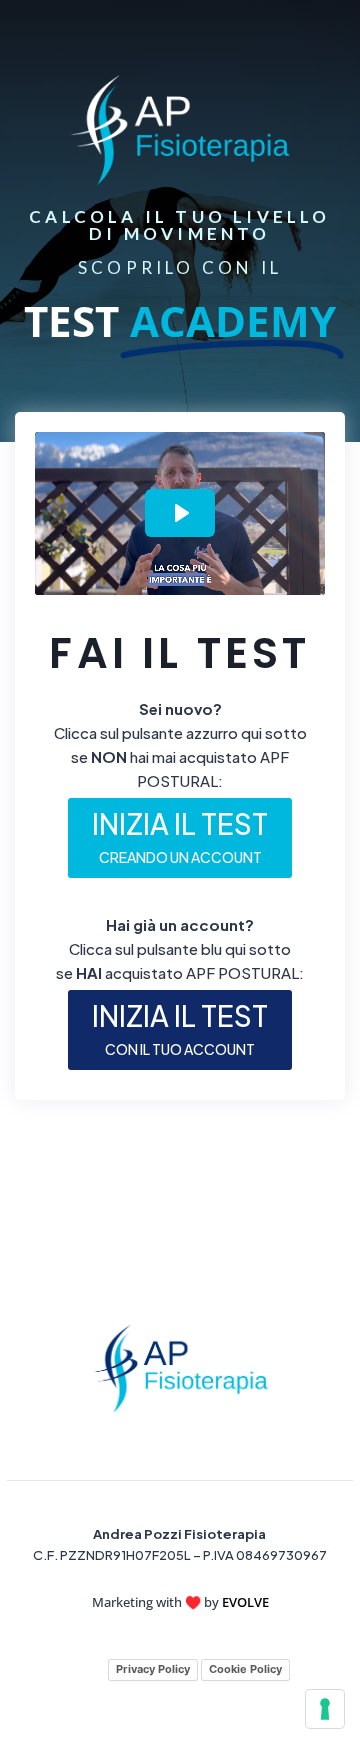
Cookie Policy (245, 1669)
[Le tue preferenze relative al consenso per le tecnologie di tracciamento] (325, 1709)
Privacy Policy (153, 1669)
